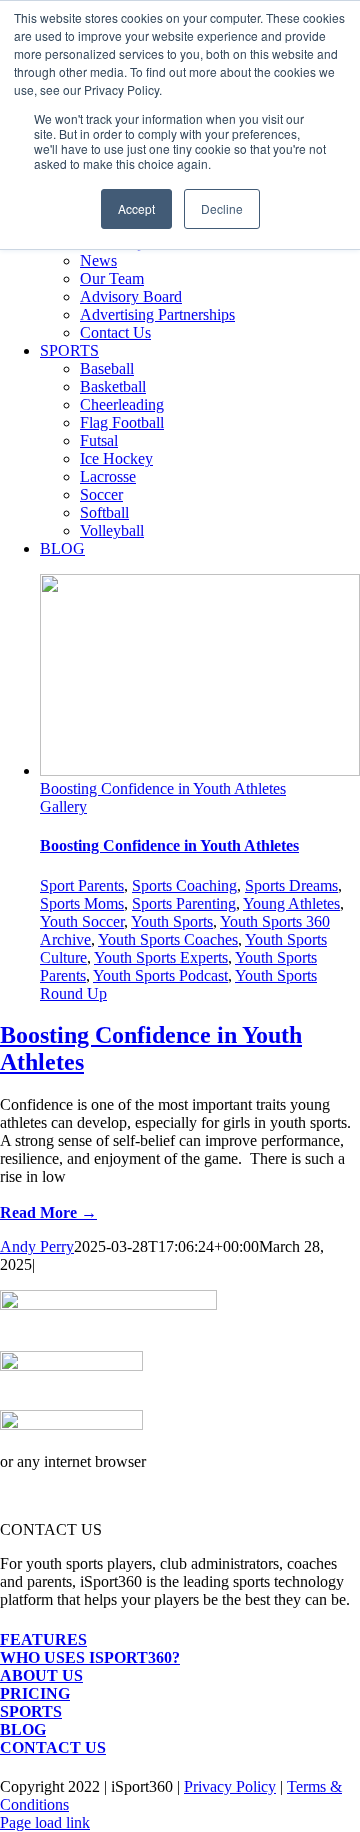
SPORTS (31, 1711)
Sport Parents (82, 885)
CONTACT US (53, 1747)
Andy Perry (37, 1246)
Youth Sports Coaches (168, 939)
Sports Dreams (291, 885)
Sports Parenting (184, 903)
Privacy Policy (230, 1786)
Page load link (45, 1822)
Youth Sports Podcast (160, 975)
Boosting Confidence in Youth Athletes (163, 788)
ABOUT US (41, 1675)
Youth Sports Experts (161, 957)
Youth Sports (172, 921)
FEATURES (43, 1639)
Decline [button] (222, 208)
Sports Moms (82, 903)
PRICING (35, 1693)
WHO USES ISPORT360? (90, 1657)
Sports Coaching (184, 885)
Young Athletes (291, 903)
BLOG (23, 1729)
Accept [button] (136, 208)
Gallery (63, 806)
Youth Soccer (82, 921)
